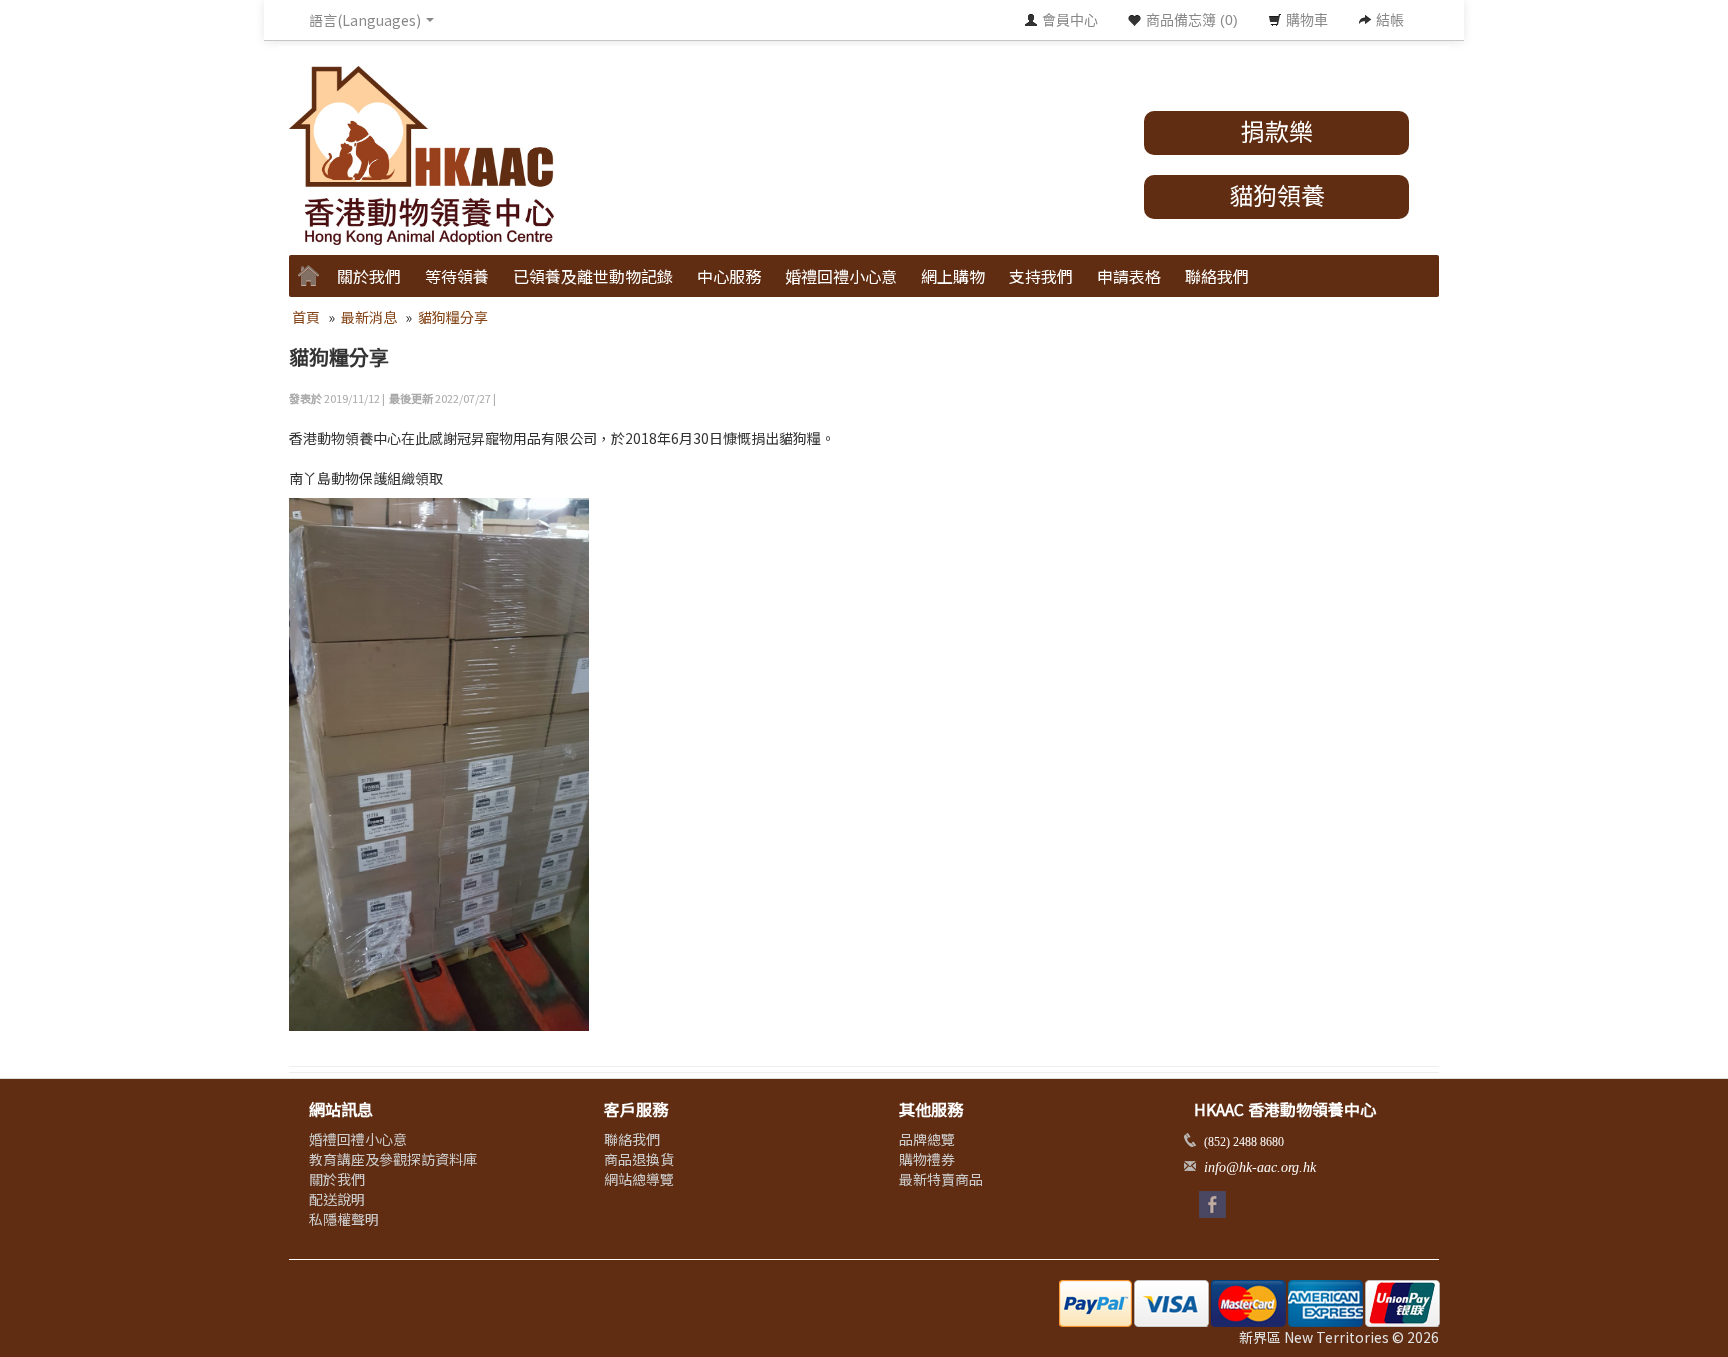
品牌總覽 (927, 1139)
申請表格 (1129, 276)
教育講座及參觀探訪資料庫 (393, 1159)
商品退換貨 (639, 1159)
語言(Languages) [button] (366, 20)
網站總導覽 (639, 1179)
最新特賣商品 (941, 1179)
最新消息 (369, 317)
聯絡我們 (1217, 276)
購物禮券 (927, 1159)
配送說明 (337, 1199)
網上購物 (953, 276)
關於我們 (337, 1179)
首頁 (306, 317)
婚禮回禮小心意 (841, 276)
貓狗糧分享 (453, 317)
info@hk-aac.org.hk (1260, 1167)
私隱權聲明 (344, 1219)
